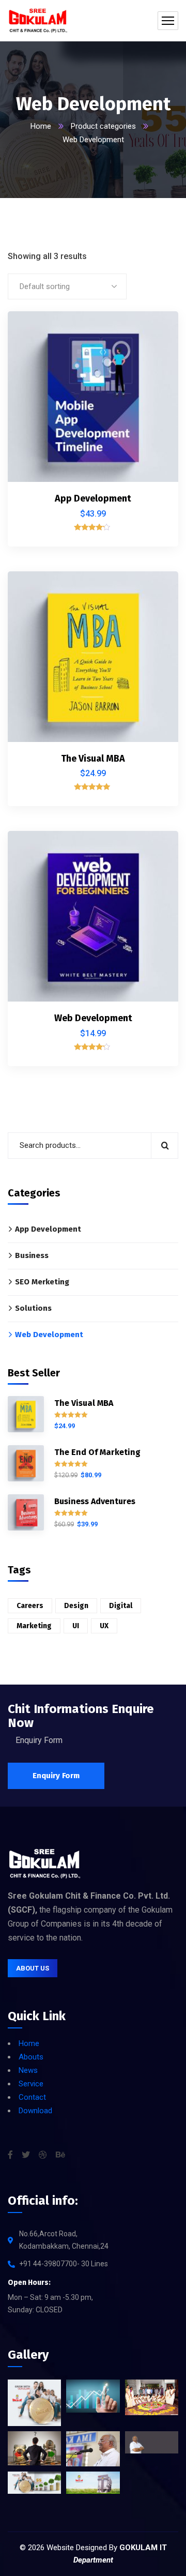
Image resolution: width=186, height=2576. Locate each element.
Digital (121, 1606)
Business (32, 1255)
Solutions (33, 1308)
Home (41, 126)
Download (35, 2111)
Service (31, 2084)
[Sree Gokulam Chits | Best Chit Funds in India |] (38, 21)
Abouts (31, 2057)
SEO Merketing (42, 1282)
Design (76, 1606)
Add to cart (153, 331)
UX (104, 1626)
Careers (30, 1606)
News (28, 2070)
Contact (32, 2097)
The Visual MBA (93, 759)
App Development (93, 498)
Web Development (93, 1018)
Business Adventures (95, 1501)
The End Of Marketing (97, 1452)
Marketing (34, 1626)
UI (76, 1626)
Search (165, 1146)
